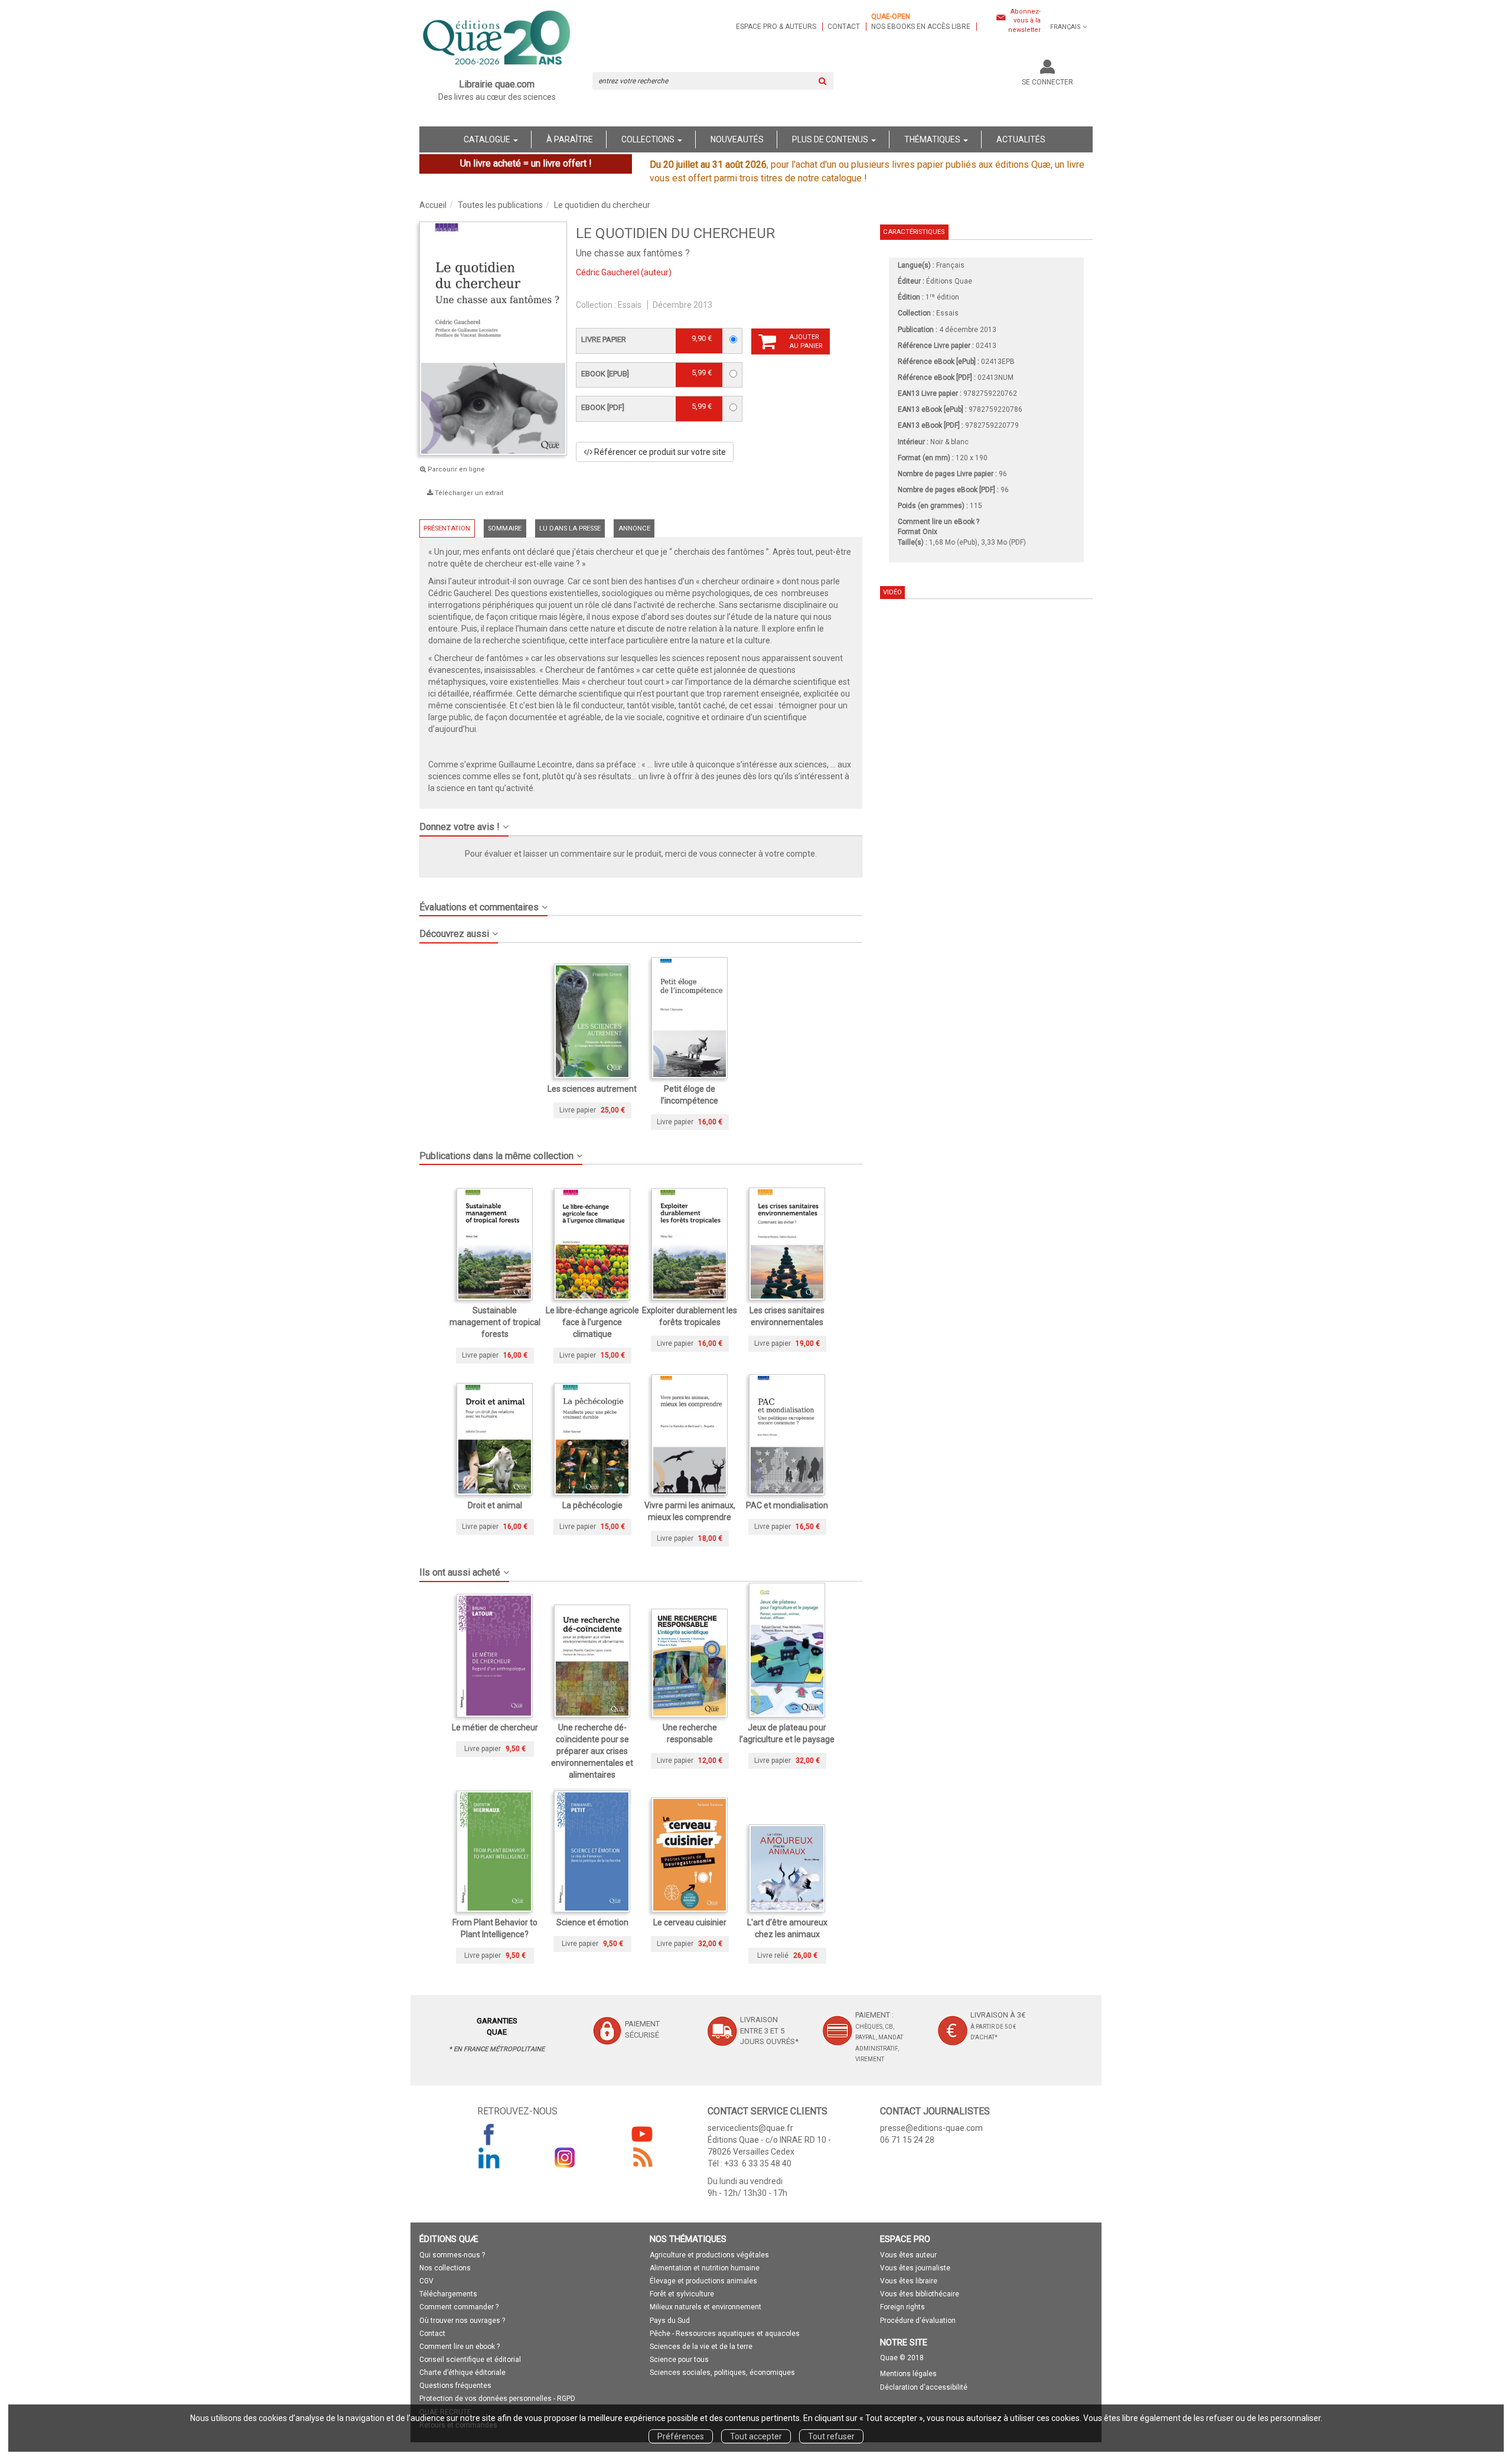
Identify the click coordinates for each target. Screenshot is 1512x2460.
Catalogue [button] (488, 139)
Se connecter (1047, 82)
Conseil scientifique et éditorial (470, 2360)
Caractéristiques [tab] (914, 232)
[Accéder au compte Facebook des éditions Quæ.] (489, 2134)
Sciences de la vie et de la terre (701, 2347)
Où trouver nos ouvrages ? (462, 2321)
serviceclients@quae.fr (750, 2128)
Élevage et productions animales (703, 2281)
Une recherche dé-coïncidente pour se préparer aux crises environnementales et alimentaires (592, 1751)
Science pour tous (679, 2360)
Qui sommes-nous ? (452, 2255)
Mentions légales (908, 2374)
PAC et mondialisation (787, 1505)
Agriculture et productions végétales (709, 2255)
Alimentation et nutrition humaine (705, 2268)
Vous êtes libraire (909, 2281)
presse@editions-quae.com (931, 2128)
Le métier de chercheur (495, 1727)
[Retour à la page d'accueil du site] (497, 39)
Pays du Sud (670, 2321)
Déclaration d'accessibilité (924, 2387)
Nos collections (445, 2268)
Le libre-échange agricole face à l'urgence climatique (592, 1322)
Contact (844, 27)
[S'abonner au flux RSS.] (642, 2158)
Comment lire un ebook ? (460, 2347)
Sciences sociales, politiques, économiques (722, 2373)
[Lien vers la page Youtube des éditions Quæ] (642, 2134)
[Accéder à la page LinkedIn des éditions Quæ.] (489, 2158)
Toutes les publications (500, 205)
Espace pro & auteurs (776, 27)
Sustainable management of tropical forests (495, 1322)
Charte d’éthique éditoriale (462, 2373)
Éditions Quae (949, 281)
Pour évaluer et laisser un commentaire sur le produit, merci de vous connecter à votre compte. (641, 854)
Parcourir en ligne (455, 469)
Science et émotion (592, 1922)
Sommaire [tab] (505, 528)
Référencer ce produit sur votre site (659, 452)
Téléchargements (448, 2294)
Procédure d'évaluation (918, 2321)
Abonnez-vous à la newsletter (1024, 21)
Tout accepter (756, 2436)
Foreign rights (902, 2307)
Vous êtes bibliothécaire (920, 2294)
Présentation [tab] (447, 528)
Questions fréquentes (455, 2386)
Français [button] (1065, 27)
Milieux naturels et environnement (706, 2307)
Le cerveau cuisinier (690, 1922)
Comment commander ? (459, 2307)
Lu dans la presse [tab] (570, 528)
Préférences (681, 2436)
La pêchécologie (592, 1505)
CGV (426, 2281)
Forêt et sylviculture (682, 2294)
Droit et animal (495, 1505)
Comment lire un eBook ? (939, 522)
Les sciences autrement (592, 1089)
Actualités (1021, 139)
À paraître (570, 139)
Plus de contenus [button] (831, 139)
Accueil (433, 205)
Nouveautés (737, 139)
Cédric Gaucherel (607, 272)
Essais (630, 305)
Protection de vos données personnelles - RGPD (497, 2399)
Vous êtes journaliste (915, 2268)
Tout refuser (831, 2436)
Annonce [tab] (634, 528)
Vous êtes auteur (908, 2255)
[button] (641, 822)
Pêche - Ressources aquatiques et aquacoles (725, 2334)
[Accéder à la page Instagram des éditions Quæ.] (565, 2158)
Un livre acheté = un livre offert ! (526, 163)
